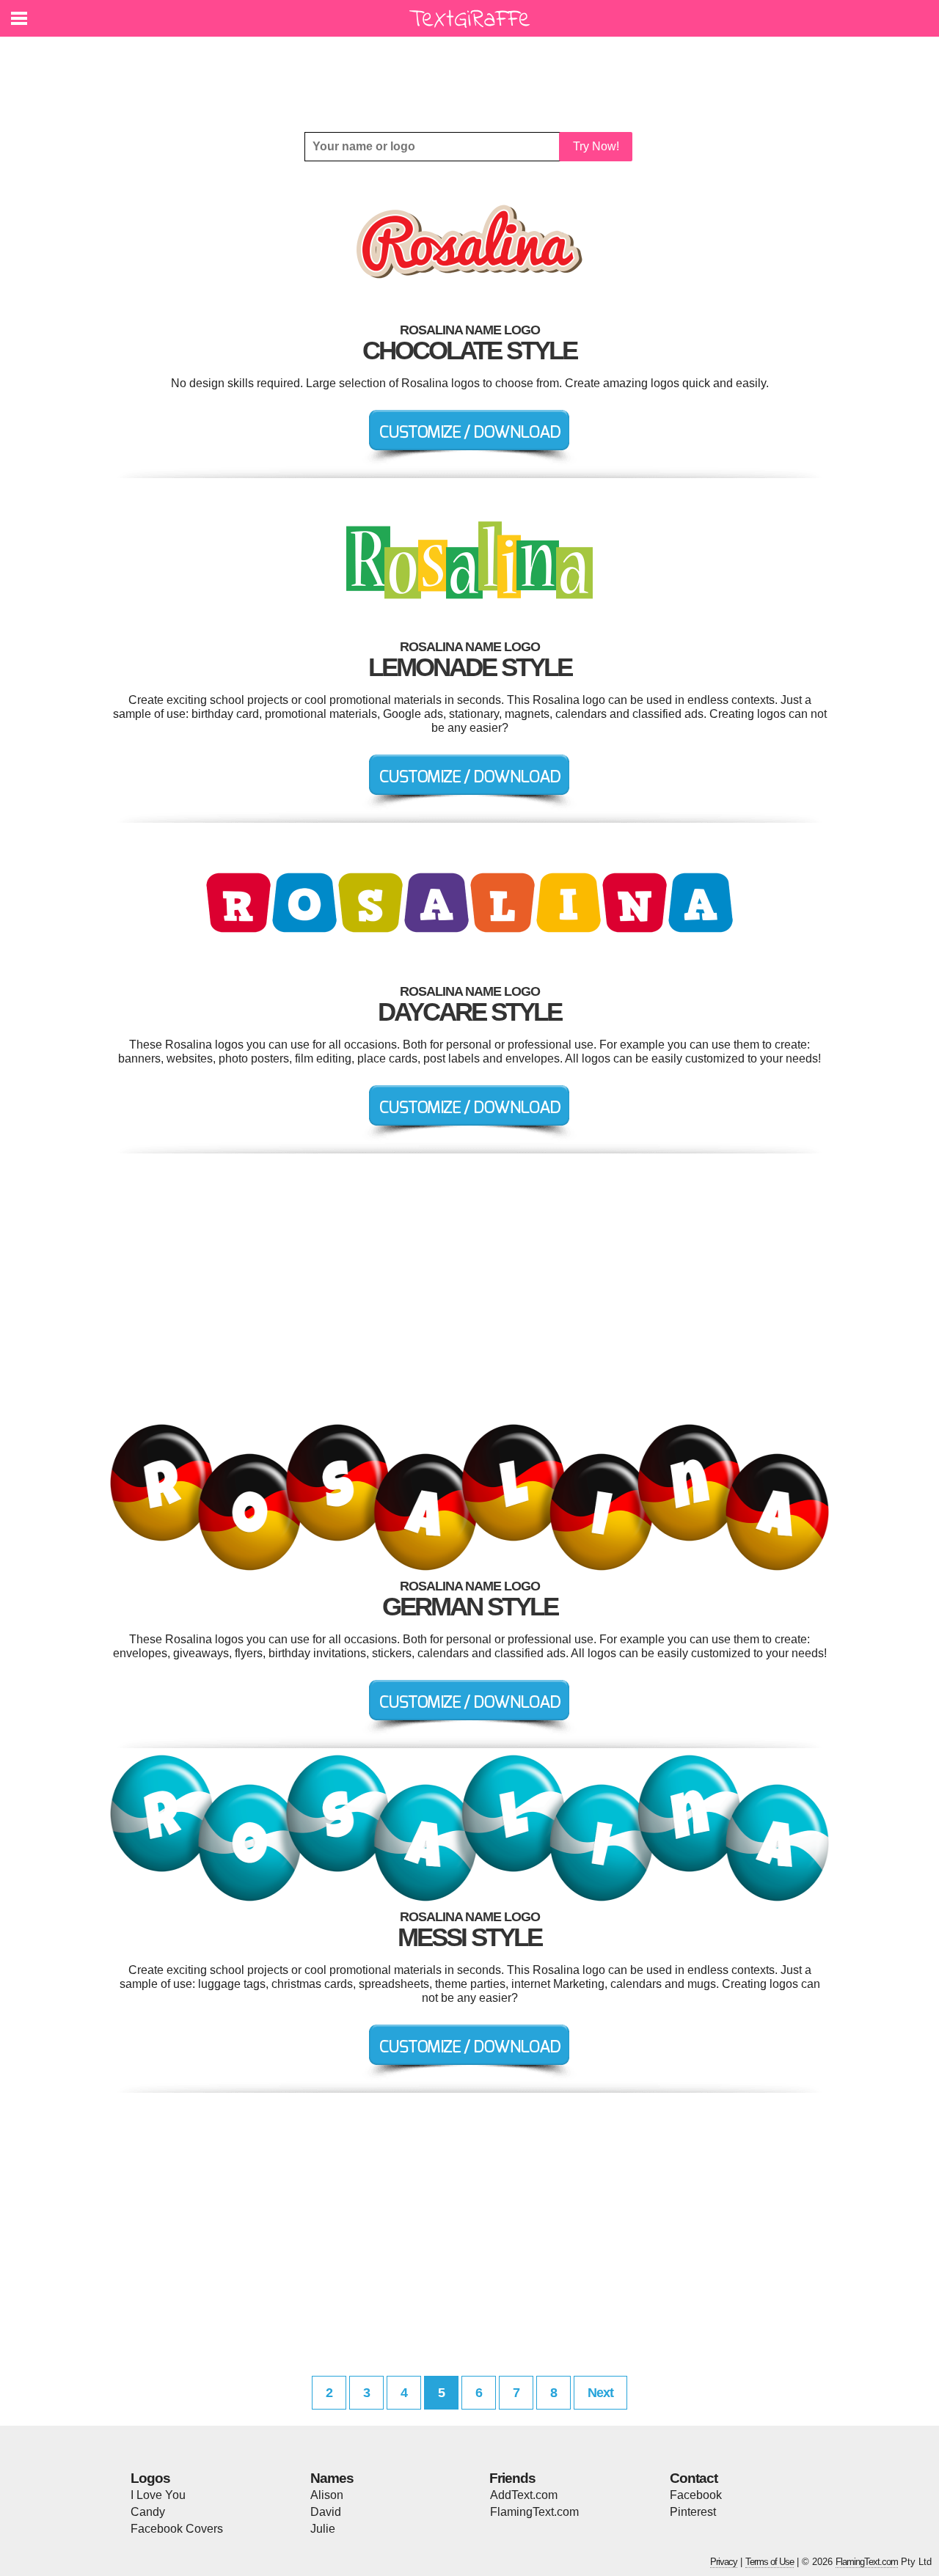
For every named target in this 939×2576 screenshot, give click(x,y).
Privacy (724, 2562)
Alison (327, 2495)
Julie (323, 2529)
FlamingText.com (534, 2512)
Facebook (696, 2495)
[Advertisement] (473, 73)
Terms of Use (770, 2562)
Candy (148, 2512)
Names (332, 2478)
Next (600, 2393)
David (326, 2512)
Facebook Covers (177, 2529)
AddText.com (524, 2495)
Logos (150, 2478)
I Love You (158, 2495)
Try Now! (596, 146)
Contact (694, 2478)
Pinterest (693, 2512)
